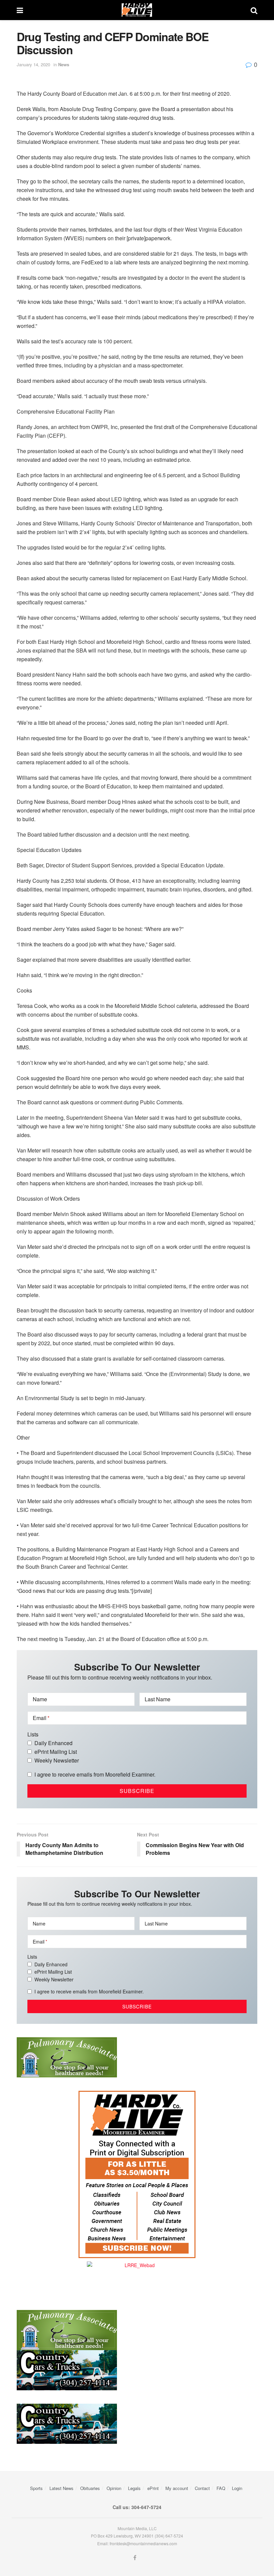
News (64, 64)
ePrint (153, 2488)
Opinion (114, 2488)
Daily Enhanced (53, 1743)
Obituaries (90, 2488)
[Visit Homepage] (137, 10)
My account (177, 2488)
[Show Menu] (20, 10)
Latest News (61, 2488)
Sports (36, 2488)
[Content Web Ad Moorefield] (137, 2174)
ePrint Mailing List (56, 1752)
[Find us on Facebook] (135, 2558)
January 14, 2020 (33, 64)
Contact (202, 2488)
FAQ (221, 2488)
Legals (134, 2488)
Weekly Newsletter (57, 1760)
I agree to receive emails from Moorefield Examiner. (95, 1774)
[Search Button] (254, 10)
